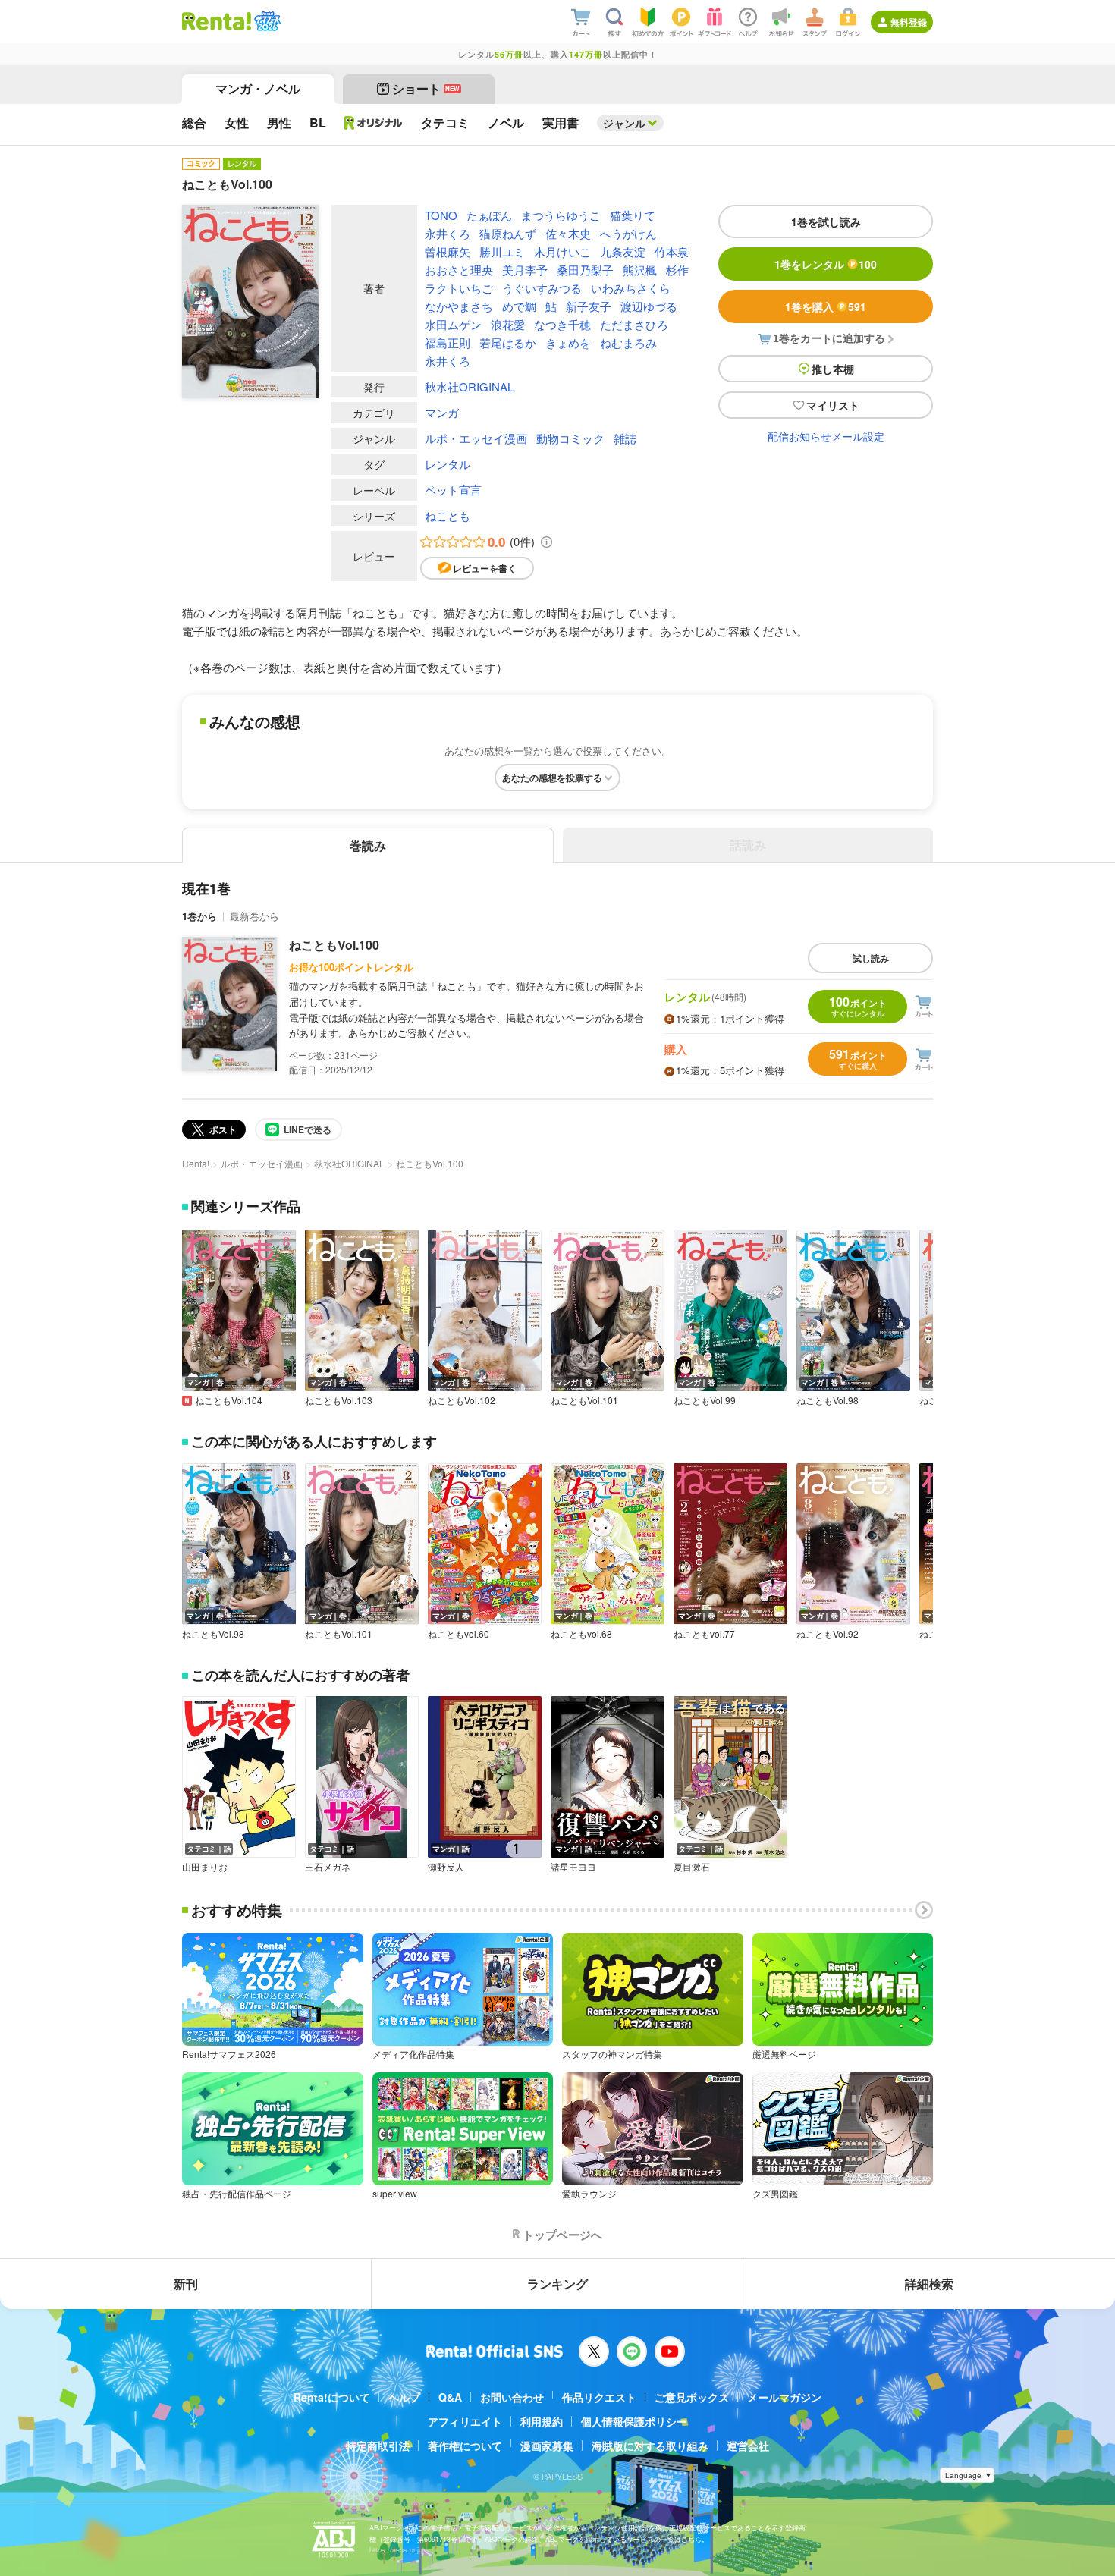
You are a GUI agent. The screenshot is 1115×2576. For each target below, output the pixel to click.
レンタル (448, 464)
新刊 (186, 2284)
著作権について (465, 2446)
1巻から (199, 916)
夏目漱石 (692, 1867)
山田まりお (205, 1867)
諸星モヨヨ (573, 1867)
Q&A (450, 2397)
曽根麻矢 (448, 251)
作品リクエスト (599, 2397)
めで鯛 (519, 306)
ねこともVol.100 (334, 945)
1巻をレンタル (826, 264)
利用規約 (542, 2421)
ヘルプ (404, 2397)
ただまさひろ (634, 324)
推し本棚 (833, 369)
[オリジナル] (374, 123)
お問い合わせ (512, 2397)
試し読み (871, 958)
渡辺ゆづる (649, 306)
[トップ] (217, 21)
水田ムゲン (453, 324)
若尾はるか (508, 342)
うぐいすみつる (542, 288)
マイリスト (833, 405)
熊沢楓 (640, 270)
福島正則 (448, 342)
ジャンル (624, 123)
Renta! (196, 1163)
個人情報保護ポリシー (634, 2421)
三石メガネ (328, 1867)
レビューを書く (485, 568)
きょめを (568, 342)
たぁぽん (489, 215)
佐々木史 (568, 233)
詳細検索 (929, 2284)
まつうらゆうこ (561, 215)
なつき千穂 (562, 324)
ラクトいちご (459, 288)
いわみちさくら (631, 288)
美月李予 (525, 270)
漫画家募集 (547, 2446)
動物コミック (570, 438)
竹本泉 (672, 251)
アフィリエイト (465, 2421)
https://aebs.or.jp (396, 2550)
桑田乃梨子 (585, 270)
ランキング (557, 2284)
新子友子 (589, 306)
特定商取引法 (378, 2446)
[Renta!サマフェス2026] (266, 21)
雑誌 (625, 438)
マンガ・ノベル (258, 88)
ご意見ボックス (692, 2397)
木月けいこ (562, 251)
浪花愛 (508, 324)
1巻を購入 (826, 306)
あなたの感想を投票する (552, 778)
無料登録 (909, 22)
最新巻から (254, 916)
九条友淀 (623, 251)
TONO (441, 215)
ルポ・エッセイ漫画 (476, 438)
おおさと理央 (459, 270)
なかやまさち (459, 306)
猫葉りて (633, 215)
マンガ (442, 412)
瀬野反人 (446, 1867)
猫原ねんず (508, 233)
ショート (426, 88)
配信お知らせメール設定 (826, 436)
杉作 (677, 270)
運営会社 (748, 2446)
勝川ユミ (502, 251)
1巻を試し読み (826, 221)
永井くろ (448, 233)
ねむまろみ (628, 342)
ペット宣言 (453, 490)
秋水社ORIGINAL (469, 386)
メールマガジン (784, 2397)
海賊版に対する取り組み (650, 2446)
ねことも (448, 515)
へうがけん (628, 233)
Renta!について (332, 2397)
